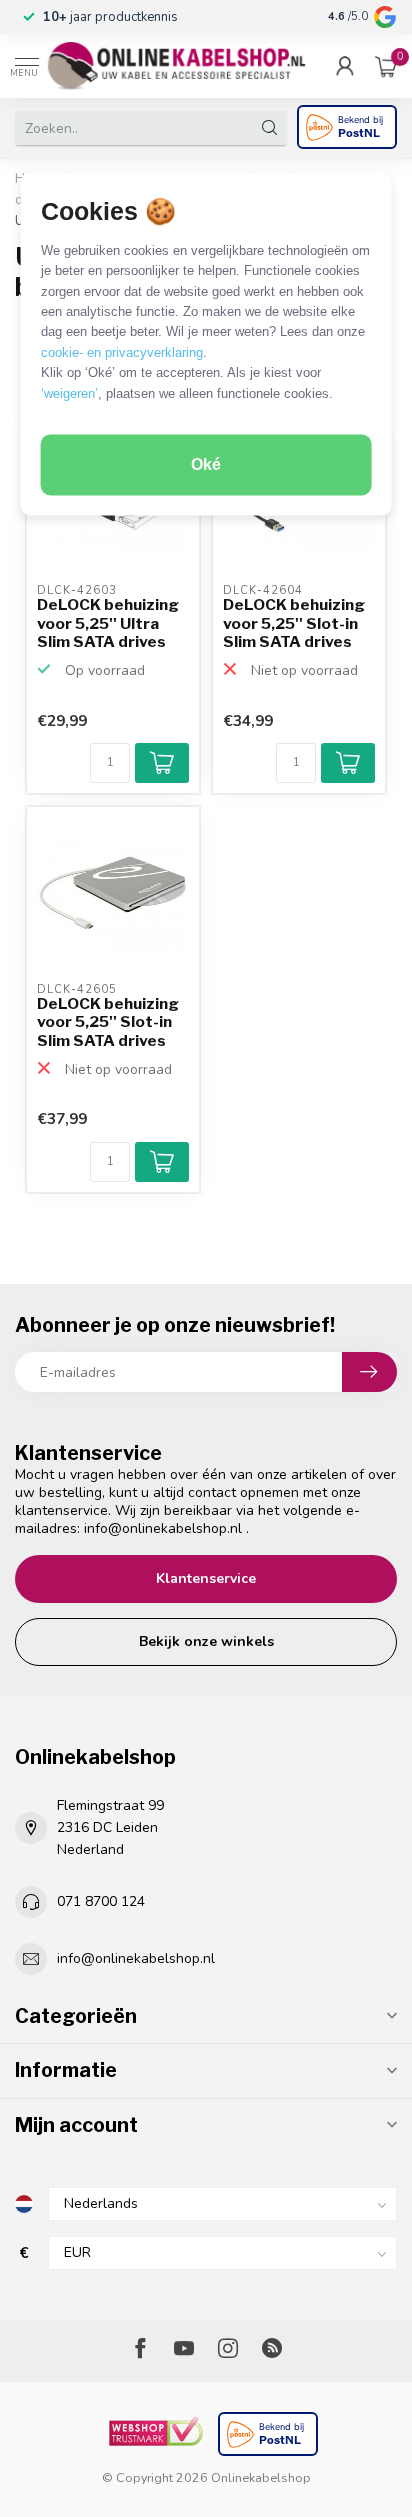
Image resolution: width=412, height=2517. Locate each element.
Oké (206, 465)
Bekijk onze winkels (206, 1641)
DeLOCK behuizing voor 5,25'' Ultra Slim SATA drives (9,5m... (108, 624)
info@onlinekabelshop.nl (163, 1528)
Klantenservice (206, 1578)
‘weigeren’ (69, 393)
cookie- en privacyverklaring (122, 352)
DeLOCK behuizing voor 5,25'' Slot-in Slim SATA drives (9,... (294, 624)
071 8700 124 (101, 1901)
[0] (386, 66)
